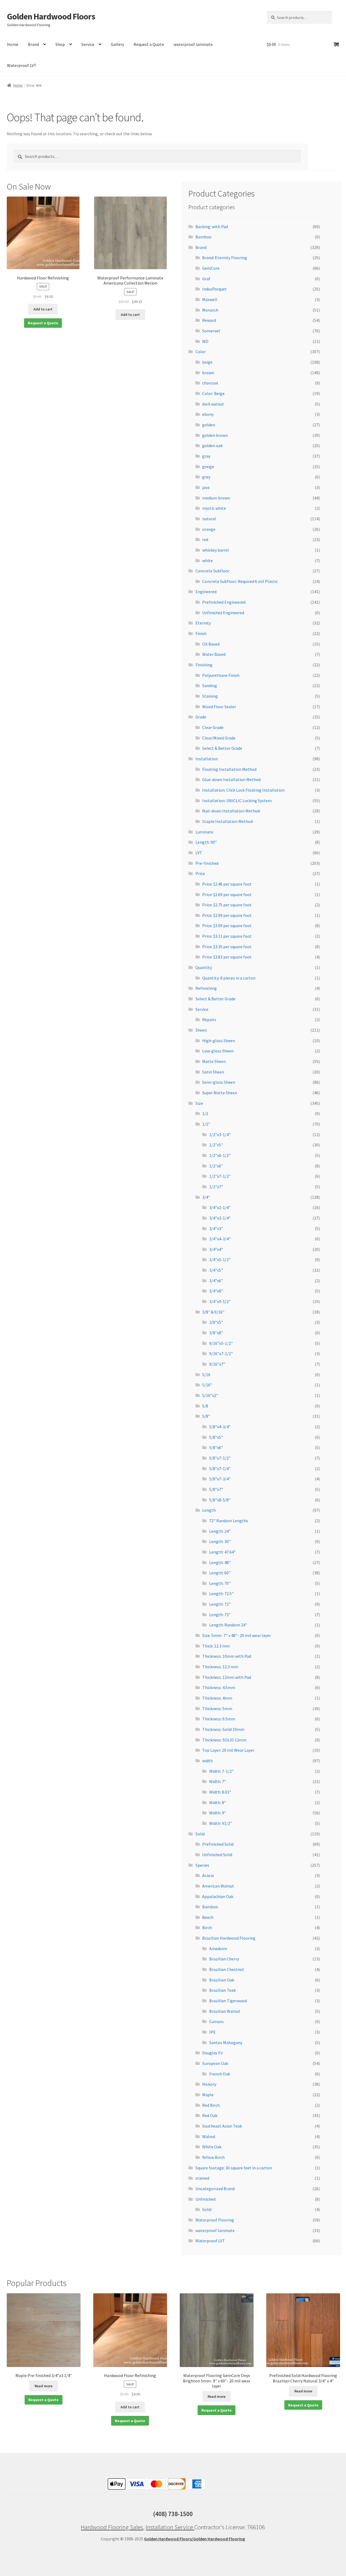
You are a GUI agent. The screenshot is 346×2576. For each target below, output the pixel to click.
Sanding (210, 686)
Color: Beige (213, 393)
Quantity (204, 967)
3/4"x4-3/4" (220, 1239)
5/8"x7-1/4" (220, 1468)
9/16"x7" (217, 1364)
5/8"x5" (216, 1437)
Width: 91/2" (221, 1823)
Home (13, 44)
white (207, 561)
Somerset (211, 331)
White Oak (212, 2147)
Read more (44, 2386)
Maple (208, 2095)
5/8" (206, 1416)
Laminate (204, 832)
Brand (33, 44)
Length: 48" (220, 1562)
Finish (201, 633)
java (206, 487)
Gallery (117, 44)
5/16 (206, 1375)
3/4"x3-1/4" (220, 1218)
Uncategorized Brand (215, 2189)
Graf (206, 279)
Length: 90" (206, 842)
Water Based (214, 654)
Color (201, 352)
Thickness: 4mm (217, 1698)
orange (209, 529)
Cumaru (216, 2021)
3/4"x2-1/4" (220, 1207)
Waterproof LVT (22, 65)
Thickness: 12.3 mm (220, 1667)
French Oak (220, 2074)
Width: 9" (218, 1813)
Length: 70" (220, 1583)
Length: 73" (220, 1615)
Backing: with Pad (212, 227)
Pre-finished (207, 863)
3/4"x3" (216, 1228)
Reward (209, 320)
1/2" (206, 1124)
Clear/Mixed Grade (219, 738)
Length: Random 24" (228, 1625)
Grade (201, 717)
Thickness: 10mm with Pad (227, 1656)
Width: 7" (218, 1781)
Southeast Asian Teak (222, 2126)
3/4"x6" (216, 1281)
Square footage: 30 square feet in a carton (234, 2168)
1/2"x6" (216, 1166)
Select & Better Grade (222, 748)
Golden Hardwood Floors (51, 16)
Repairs (209, 1019)
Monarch (210, 310)
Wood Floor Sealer (219, 707)
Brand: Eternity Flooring (225, 258)
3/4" (206, 1197)
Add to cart (43, 309)
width (207, 1761)
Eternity (203, 623)
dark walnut (213, 404)
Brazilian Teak (222, 1990)
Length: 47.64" (222, 1552)
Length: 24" (220, 1531)
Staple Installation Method (227, 821)
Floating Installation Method (229, 769)
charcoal (210, 383)
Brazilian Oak (222, 1980)
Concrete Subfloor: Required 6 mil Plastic (240, 581)
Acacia (208, 1875)
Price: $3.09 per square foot (227, 926)
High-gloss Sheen (219, 1041)
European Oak (215, 2063)
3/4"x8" (216, 1291)
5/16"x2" (210, 1395)
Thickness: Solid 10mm (223, 1729)
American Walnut (218, 1886)
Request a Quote (149, 44)
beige (207, 362)
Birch (207, 1927)
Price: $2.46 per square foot (227, 884)
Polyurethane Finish (221, 675)
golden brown (215, 435)
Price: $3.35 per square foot (227, 947)
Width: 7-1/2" (221, 1771)
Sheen (201, 1030)
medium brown (216, 498)
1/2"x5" (216, 1145)
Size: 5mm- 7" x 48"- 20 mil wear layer (237, 1635)
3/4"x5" (216, 1270)
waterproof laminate (193, 44)
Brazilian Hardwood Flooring (229, 1938)
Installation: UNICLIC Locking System (237, 801)
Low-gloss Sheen (218, 1051)
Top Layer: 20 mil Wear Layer (228, 1750)
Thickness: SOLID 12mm (224, 1740)
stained (202, 2178)
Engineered (206, 592)
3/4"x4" (216, 1249)
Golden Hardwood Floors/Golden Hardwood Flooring (194, 2539)
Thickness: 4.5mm (219, 1687)
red (205, 539)
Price (200, 873)
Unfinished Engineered (223, 613)
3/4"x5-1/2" (220, 1260)
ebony (208, 414)
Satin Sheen (213, 1072)
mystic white (214, 508)
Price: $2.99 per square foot (227, 915)
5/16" (207, 1385)
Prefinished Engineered (224, 602)
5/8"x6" (216, 1447)
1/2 (205, 1113)
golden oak (212, 445)
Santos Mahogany (226, 2042)
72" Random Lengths (229, 1521)
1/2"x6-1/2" (220, 1155)
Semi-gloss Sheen (219, 1082)
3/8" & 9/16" (213, 1312)
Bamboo (203, 237)
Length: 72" (220, 1604)
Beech (208, 1917)
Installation (207, 759)
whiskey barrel (216, 550)
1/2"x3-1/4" (220, 1135)
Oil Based (211, 644)
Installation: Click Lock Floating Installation (243, 790)
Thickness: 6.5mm (219, 1719)
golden (209, 425)
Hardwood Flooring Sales (112, 2527)
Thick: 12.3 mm (216, 1646)
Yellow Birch (213, 2157)
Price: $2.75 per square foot (227, 905)
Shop (60, 44)
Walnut (209, 2136)
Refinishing (206, 988)
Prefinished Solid (218, 1844)
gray (206, 456)
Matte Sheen (214, 1061)
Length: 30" (220, 1541)
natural (209, 519)
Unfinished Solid (217, 1855)
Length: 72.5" (221, 1593)
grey (206, 477)
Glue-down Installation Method (231, 779)
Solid (200, 1834)
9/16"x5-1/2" (221, 1343)
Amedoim (218, 1949)
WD (205, 341)
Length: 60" (220, 1573)
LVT (199, 853)
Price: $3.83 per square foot (227, 957)
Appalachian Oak (218, 1896)
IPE (212, 2032)
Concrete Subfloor (212, 571)
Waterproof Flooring (215, 2220)
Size (199, 1103)
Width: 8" (218, 1802)
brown (208, 373)
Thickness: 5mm (217, 1709)
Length (209, 1510)
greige (208, 467)
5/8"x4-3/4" (220, 1427)
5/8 (205, 1406)
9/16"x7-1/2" (221, 1353)
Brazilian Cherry (224, 1959)
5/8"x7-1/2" (220, 1458)
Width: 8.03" (220, 1792)
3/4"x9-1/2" (220, 1301)
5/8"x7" (216, 1489)
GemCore (211, 268)
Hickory (209, 2084)
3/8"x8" (216, 1333)
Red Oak (210, 2115)
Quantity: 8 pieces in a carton (229, 978)
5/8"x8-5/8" (220, 1500)
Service (88, 44)
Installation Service (170, 2527)
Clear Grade (213, 727)
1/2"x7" (216, 1187)
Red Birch (211, 2105)
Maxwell (210, 299)
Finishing (204, 665)
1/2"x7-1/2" (220, 1176)
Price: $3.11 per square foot (227, 936)
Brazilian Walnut (225, 2011)
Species (202, 1865)
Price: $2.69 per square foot (227, 894)
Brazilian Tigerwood (228, 2001)
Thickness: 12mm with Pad (227, 1677)
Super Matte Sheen (220, 1093)
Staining (210, 696)
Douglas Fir (213, 2053)
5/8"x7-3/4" (220, 1479)
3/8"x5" (216, 1322)
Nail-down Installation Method (231, 811)
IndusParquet (214, 289)
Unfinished (205, 2199)
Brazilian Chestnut (227, 1969)
